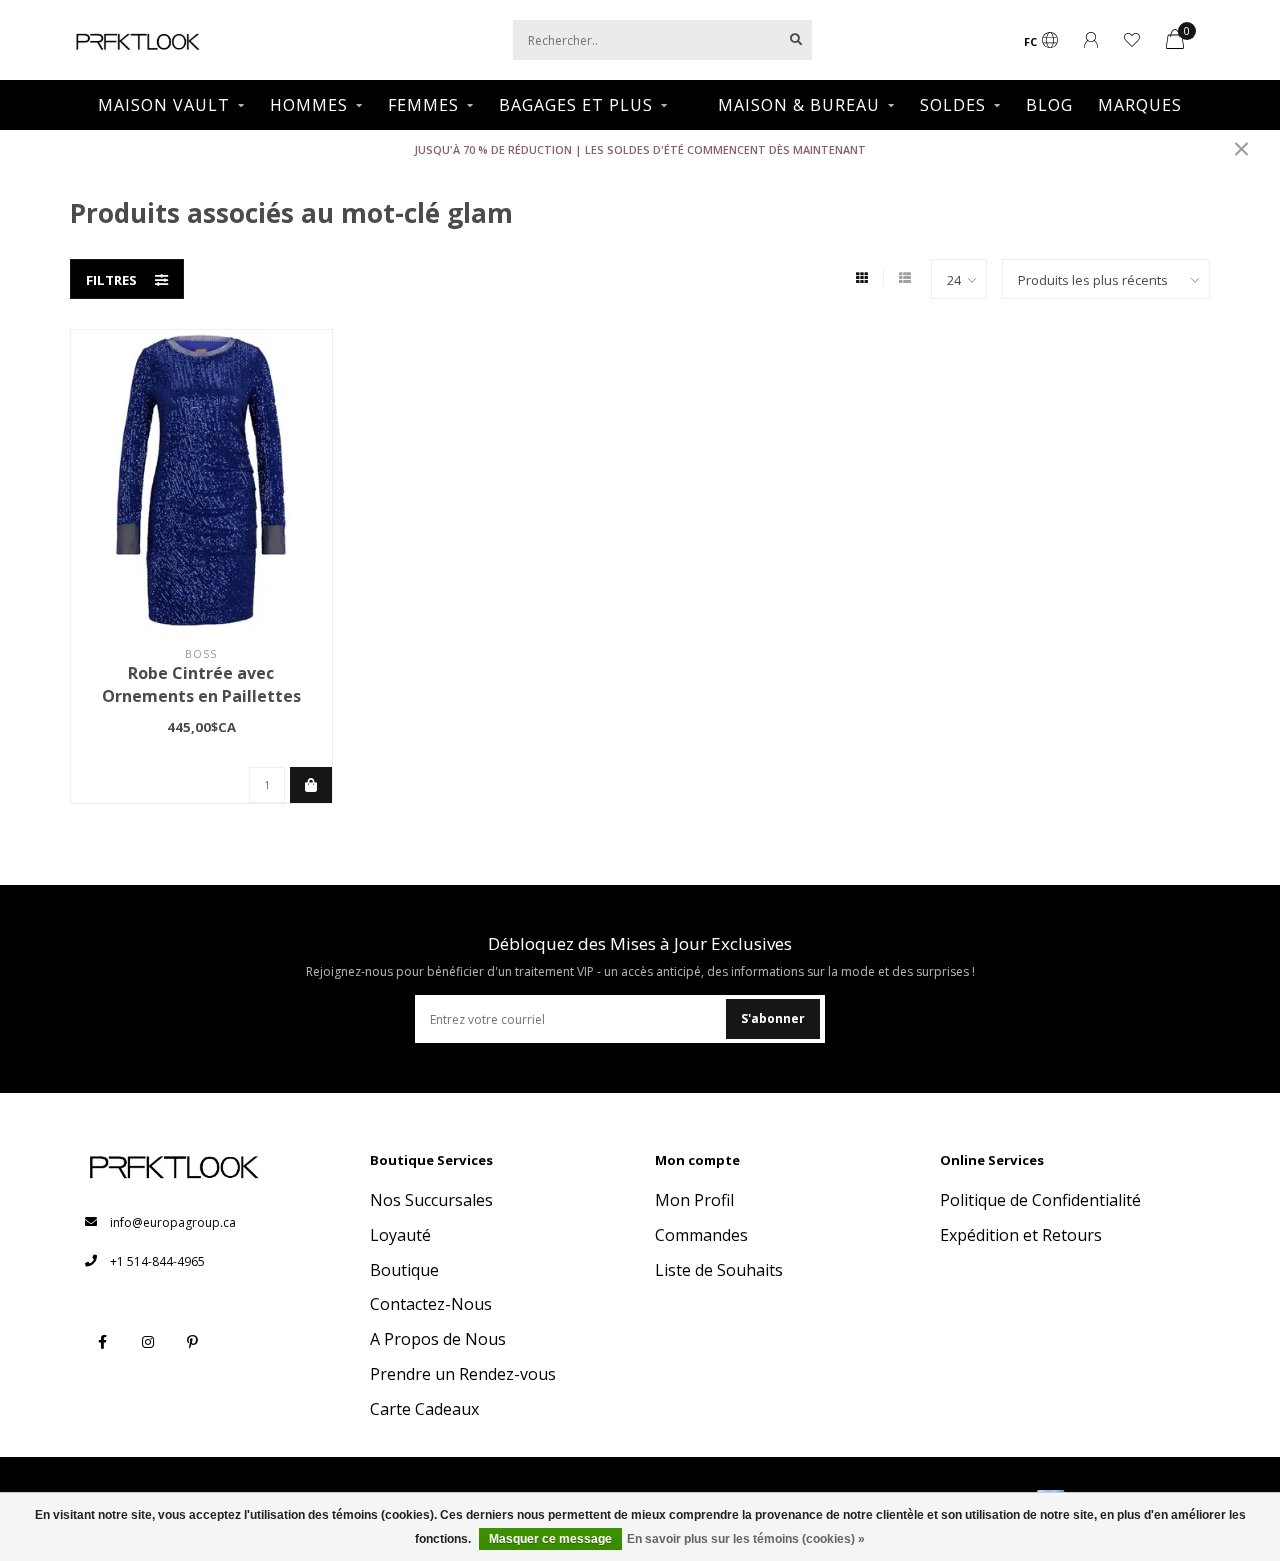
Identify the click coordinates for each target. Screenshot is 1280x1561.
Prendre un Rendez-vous (463, 1374)
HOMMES (309, 105)
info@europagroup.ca (173, 1222)
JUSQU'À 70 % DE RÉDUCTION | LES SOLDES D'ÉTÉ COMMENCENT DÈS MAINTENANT (640, 149)
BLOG (1049, 105)
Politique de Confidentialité (1040, 1200)
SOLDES (953, 105)
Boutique (404, 1270)
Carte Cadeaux (424, 1409)
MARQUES (1140, 105)
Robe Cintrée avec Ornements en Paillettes (201, 684)
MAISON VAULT (164, 105)
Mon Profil (694, 1200)
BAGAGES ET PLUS (576, 105)
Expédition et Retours (1021, 1235)
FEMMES (423, 105)
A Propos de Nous (438, 1339)
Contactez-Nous (431, 1304)
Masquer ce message (550, 1539)
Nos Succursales (431, 1200)
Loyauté (400, 1235)
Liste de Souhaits (719, 1270)
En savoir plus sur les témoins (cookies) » (746, 1539)
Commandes (701, 1235)
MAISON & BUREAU (799, 105)
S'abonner (773, 1018)
